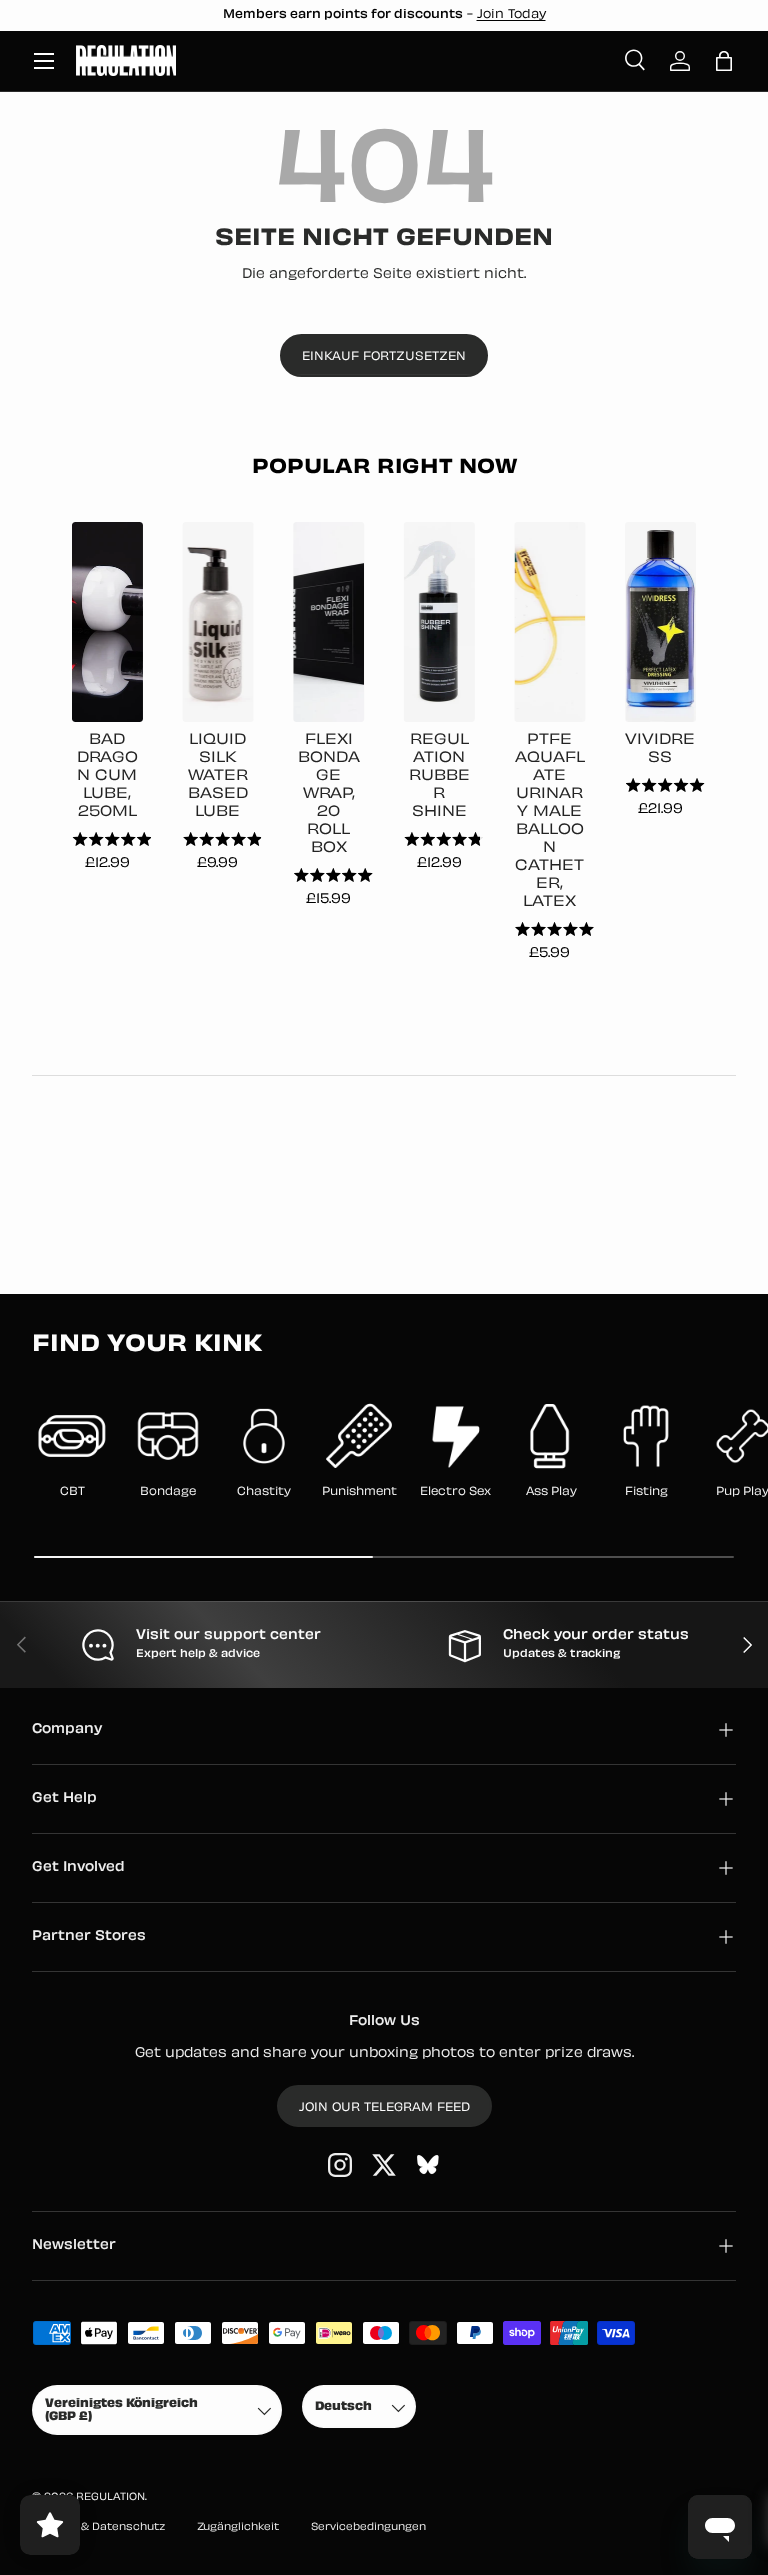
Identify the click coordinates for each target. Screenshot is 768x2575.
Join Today (511, 15)
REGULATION (110, 2497)
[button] (724, 61)
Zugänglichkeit (238, 2527)
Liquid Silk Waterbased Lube (218, 776)
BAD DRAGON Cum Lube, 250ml (107, 776)
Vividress (660, 749)
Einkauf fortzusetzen (384, 357)
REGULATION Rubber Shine (439, 776)
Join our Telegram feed (384, 2108)
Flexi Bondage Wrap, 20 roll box (329, 794)
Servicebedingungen (368, 2527)
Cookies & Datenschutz (98, 2527)
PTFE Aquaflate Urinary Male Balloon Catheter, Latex (550, 821)
